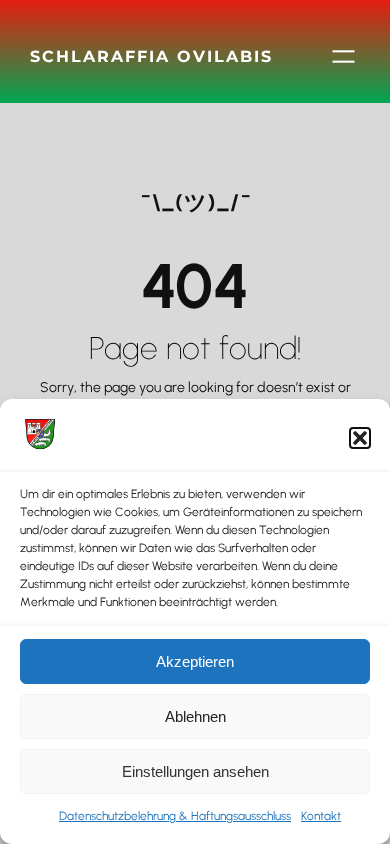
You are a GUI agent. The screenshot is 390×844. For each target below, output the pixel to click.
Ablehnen (195, 716)
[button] (360, 438)
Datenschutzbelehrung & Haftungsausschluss (175, 816)
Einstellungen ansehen (195, 771)
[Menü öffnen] (343, 56)
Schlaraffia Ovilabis (151, 56)
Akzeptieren (195, 661)
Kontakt (321, 816)
